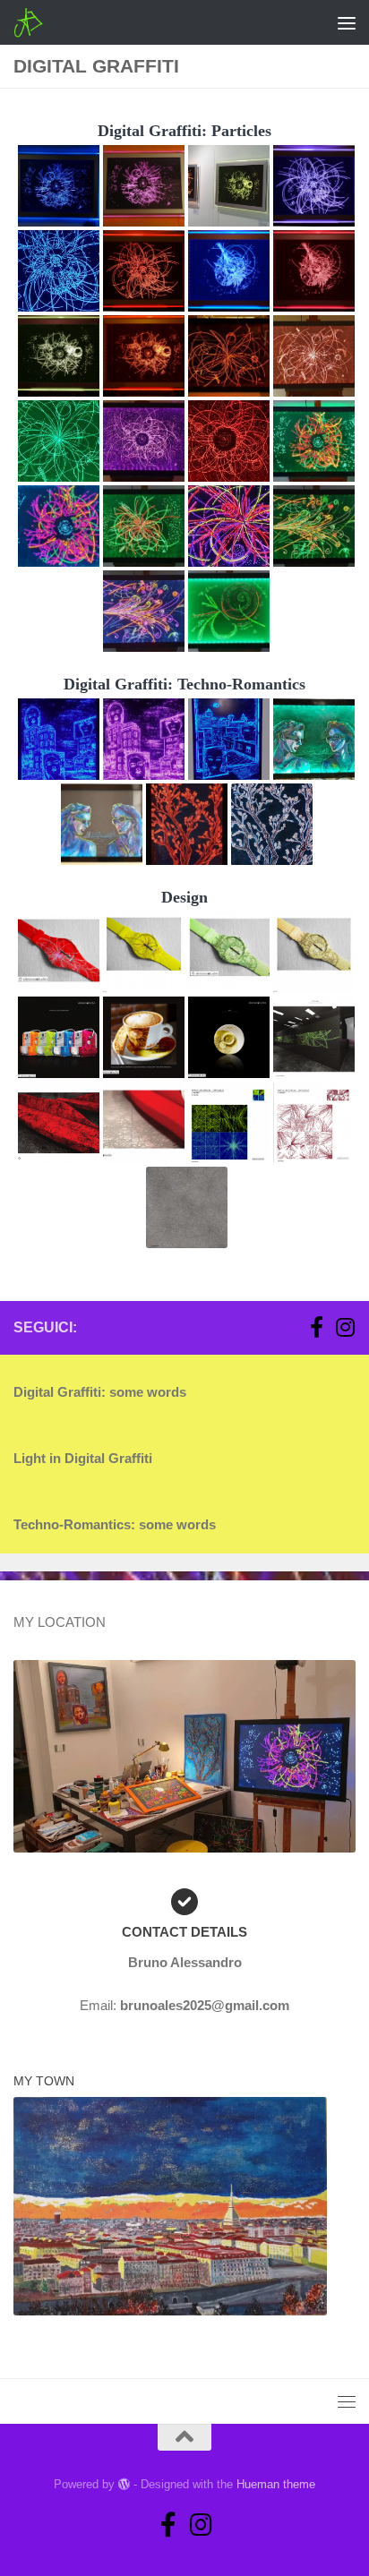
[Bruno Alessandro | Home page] (33, 22)
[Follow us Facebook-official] (316, 1327)
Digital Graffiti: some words (100, 1392)
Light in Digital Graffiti (83, 1458)
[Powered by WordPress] (124, 2484)
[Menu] (347, 22)
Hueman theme (276, 2484)
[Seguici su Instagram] (345, 1327)
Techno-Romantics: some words (115, 1524)
